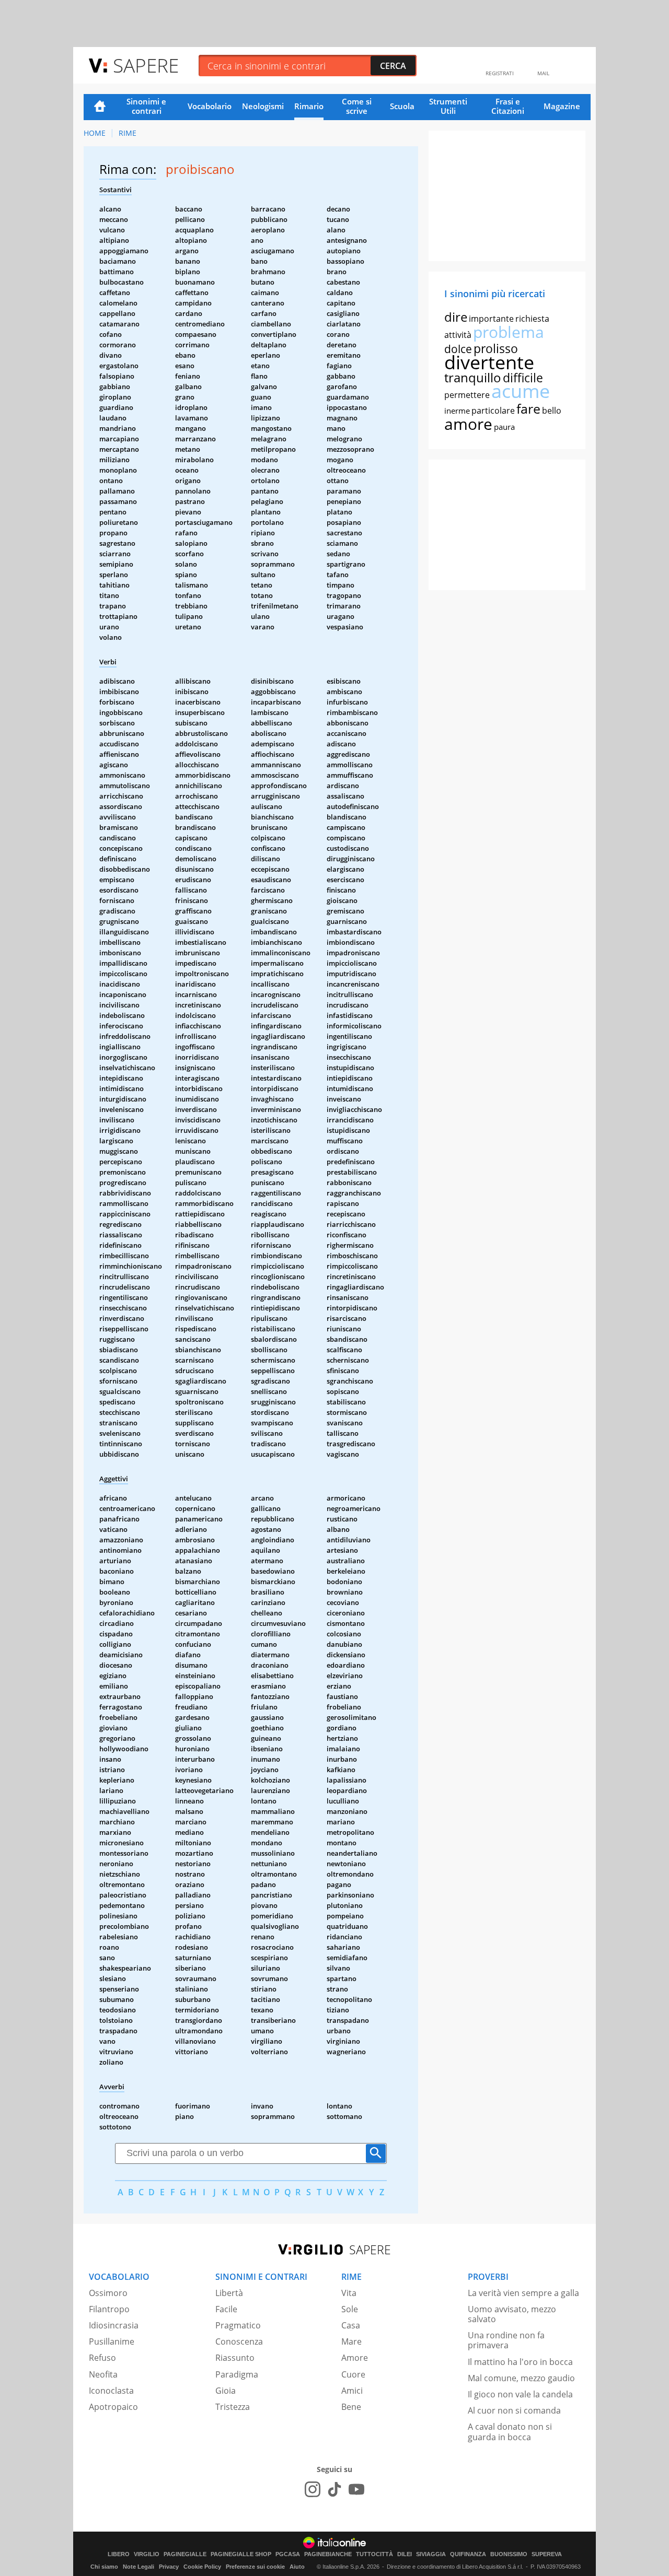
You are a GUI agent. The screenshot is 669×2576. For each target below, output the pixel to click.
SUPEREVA (547, 2554)
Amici (352, 2391)
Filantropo (109, 2309)
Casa (351, 2325)
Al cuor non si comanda (514, 2410)
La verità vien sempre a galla (523, 2293)
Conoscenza (239, 2341)
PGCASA (288, 2554)
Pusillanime (112, 2341)
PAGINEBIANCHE (328, 2554)
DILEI (405, 2554)
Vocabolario (210, 106)
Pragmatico (238, 2325)
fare (528, 408)
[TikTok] (334, 2489)
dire (456, 317)
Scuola (402, 106)
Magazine (562, 106)
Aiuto (297, 2567)
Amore (355, 2358)
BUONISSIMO (509, 2554)
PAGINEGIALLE (185, 2554)
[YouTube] (356, 2489)
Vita (349, 2293)
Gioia (226, 2391)
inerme (457, 411)
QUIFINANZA (468, 2554)
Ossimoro (108, 2293)
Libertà (229, 2293)
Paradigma (237, 2374)
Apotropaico (113, 2407)
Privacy (169, 2567)
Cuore (353, 2374)
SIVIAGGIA (431, 2554)
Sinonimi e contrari (146, 106)
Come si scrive (357, 106)
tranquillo (473, 377)
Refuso (102, 2358)
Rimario (309, 106)
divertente (489, 362)
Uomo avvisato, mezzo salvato (512, 2314)
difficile (523, 378)
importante (491, 319)
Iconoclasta (111, 2391)
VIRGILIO (147, 2554)
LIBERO (119, 2554)
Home (100, 107)
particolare (493, 411)
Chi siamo (104, 2567)
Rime (128, 133)
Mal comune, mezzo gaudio (521, 2378)
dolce (458, 349)
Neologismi (263, 106)
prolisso (496, 348)
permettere (467, 395)
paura (504, 427)
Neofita (103, 2374)
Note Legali (139, 2567)
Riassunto (235, 2358)
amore (468, 424)
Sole (350, 2309)
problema (509, 332)
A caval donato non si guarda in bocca (510, 2432)
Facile (226, 2309)
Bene (351, 2407)
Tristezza (233, 2407)
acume (521, 391)
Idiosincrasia (114, 2325)
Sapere (146, 65)
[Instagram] (313, 2489)
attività (458, 335)
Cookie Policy (202, 2567)
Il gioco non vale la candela (520, 2394)
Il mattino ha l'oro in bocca (520, 2362)
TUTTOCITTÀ (374, 2554)
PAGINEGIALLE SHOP (241, 2554)
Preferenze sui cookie (255, 2567)
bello (552, 411)
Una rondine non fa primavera (506, 2340)
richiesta (532, 319)
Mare (351, 2341)
